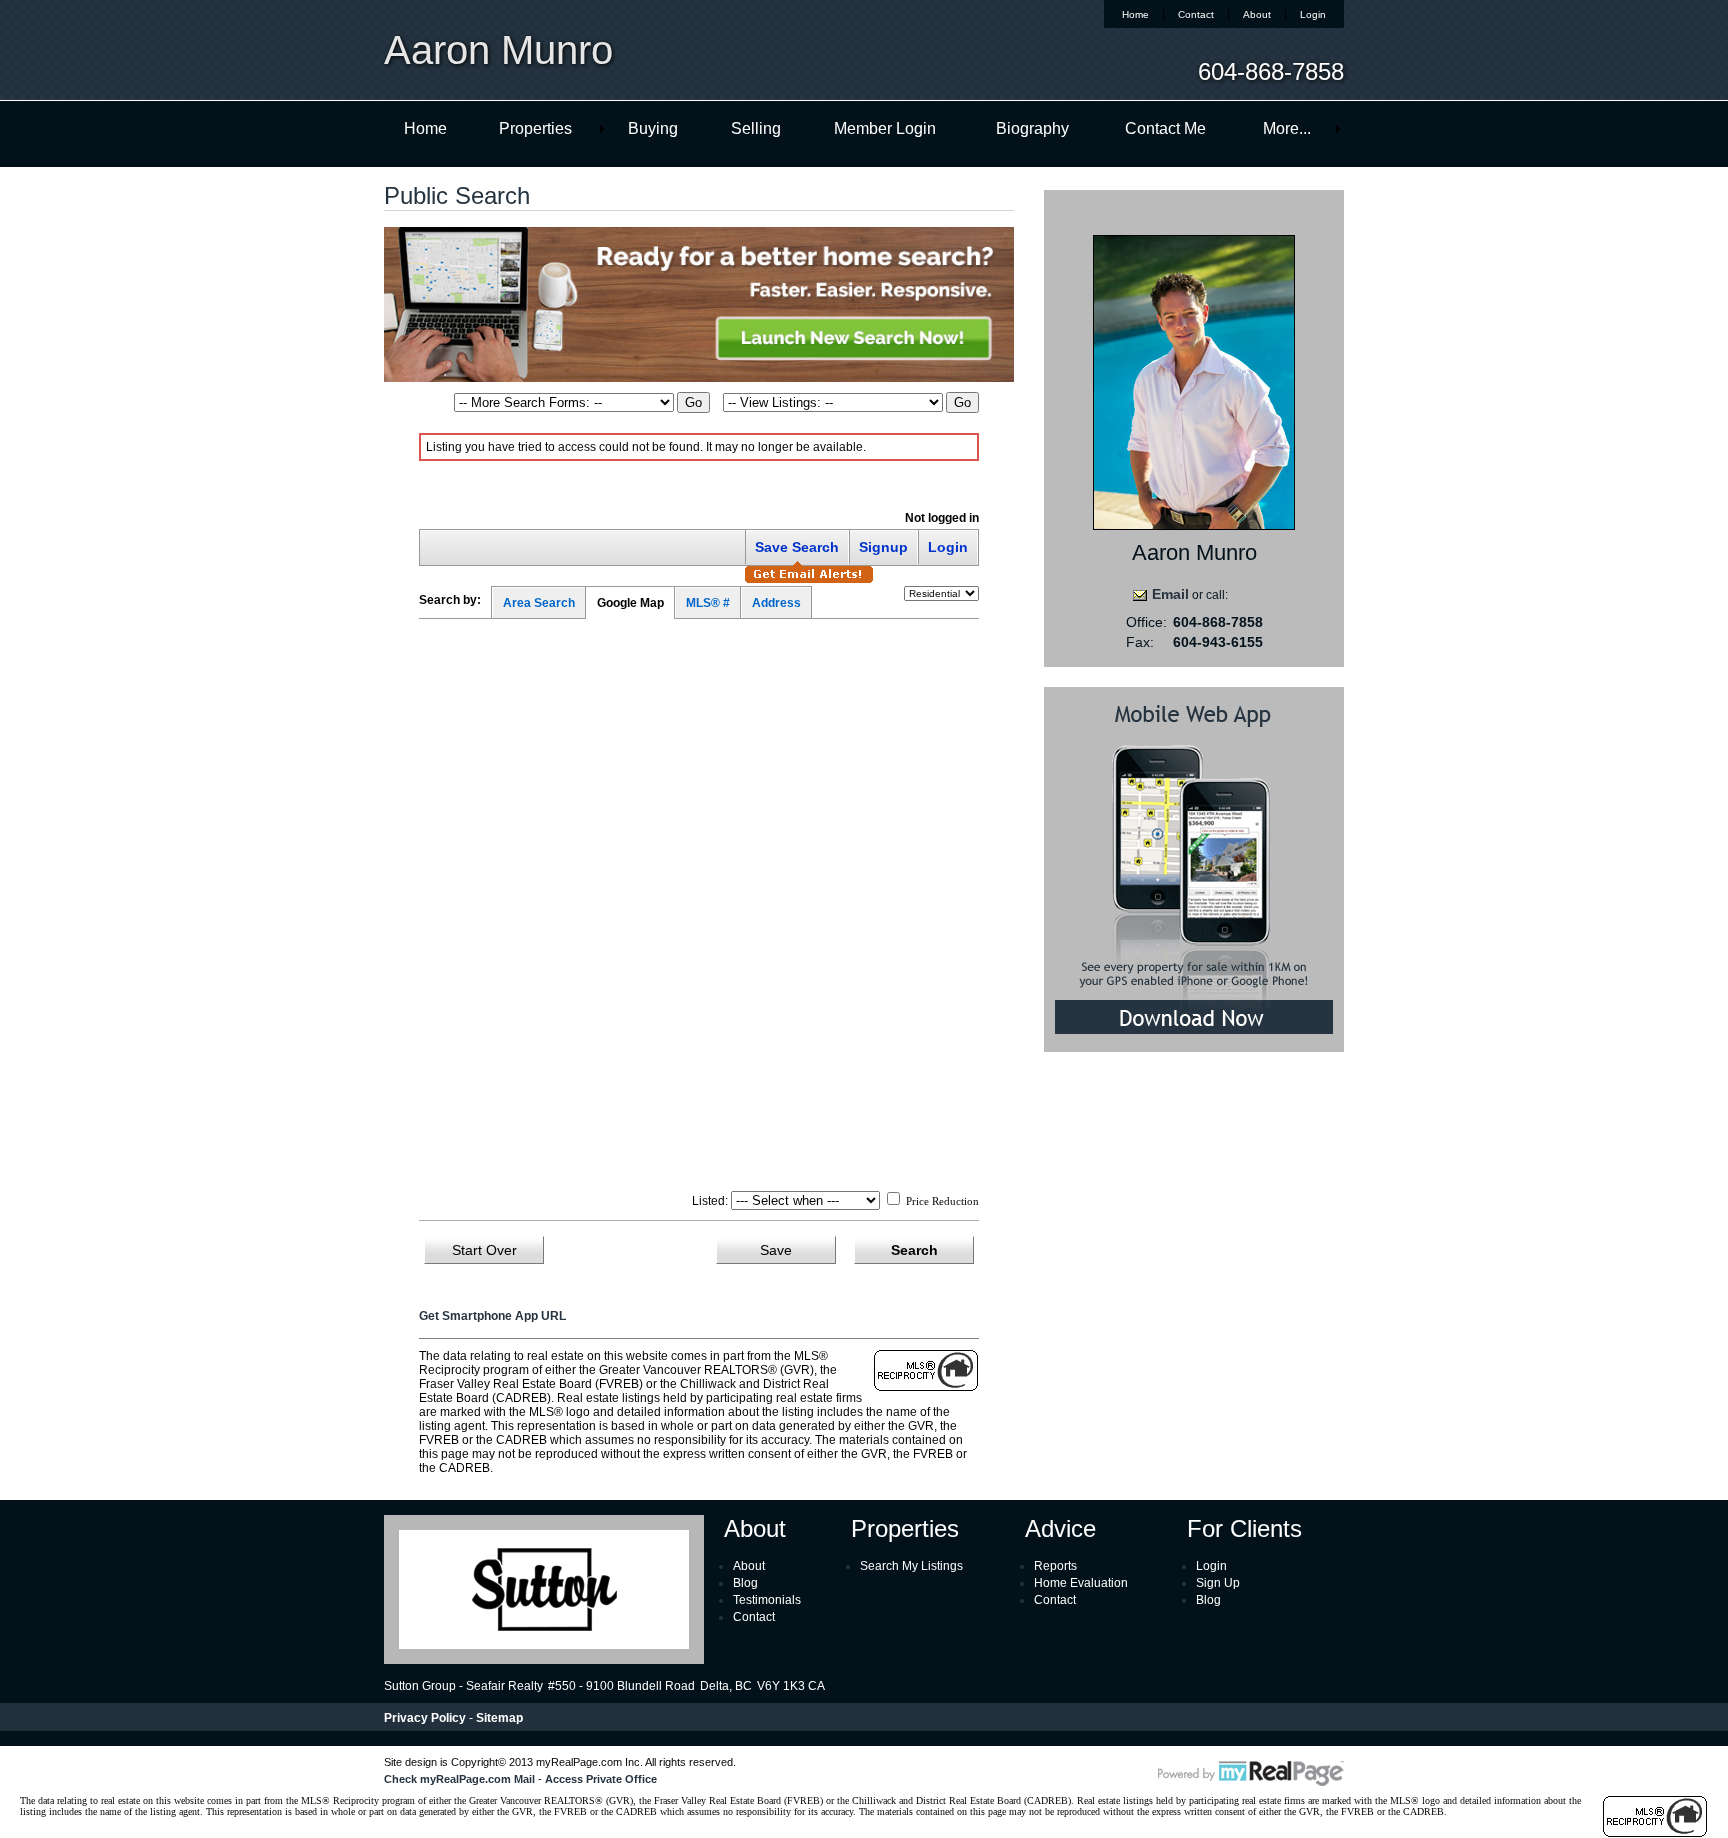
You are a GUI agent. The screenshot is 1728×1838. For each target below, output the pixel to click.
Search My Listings (911, 1566)
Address (776, 603)
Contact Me (1165, 128)
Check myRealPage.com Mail (459, 1779)
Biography (1032, 128)
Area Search (539, 603)
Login (1313, 14)
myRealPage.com (1251, 1774)
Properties (535, 128)
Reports (1055, 1566)
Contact (1196, 14)
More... (1287, 128)
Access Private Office (601, 1779)
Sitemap (499, 1718)
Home (1135, 14)
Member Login (885, 128)
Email (1170, 594)
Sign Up (1218, 1583)
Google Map (630, 603)
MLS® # (708, 603)
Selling (756, 128)
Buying (653, 128)
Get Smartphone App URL (492, 1316)
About (1257, 14)
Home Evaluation (1081, 1583)
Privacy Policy (425, 1718)
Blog (745, 1583)
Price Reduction (941, 1201)
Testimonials (767, 1600)
